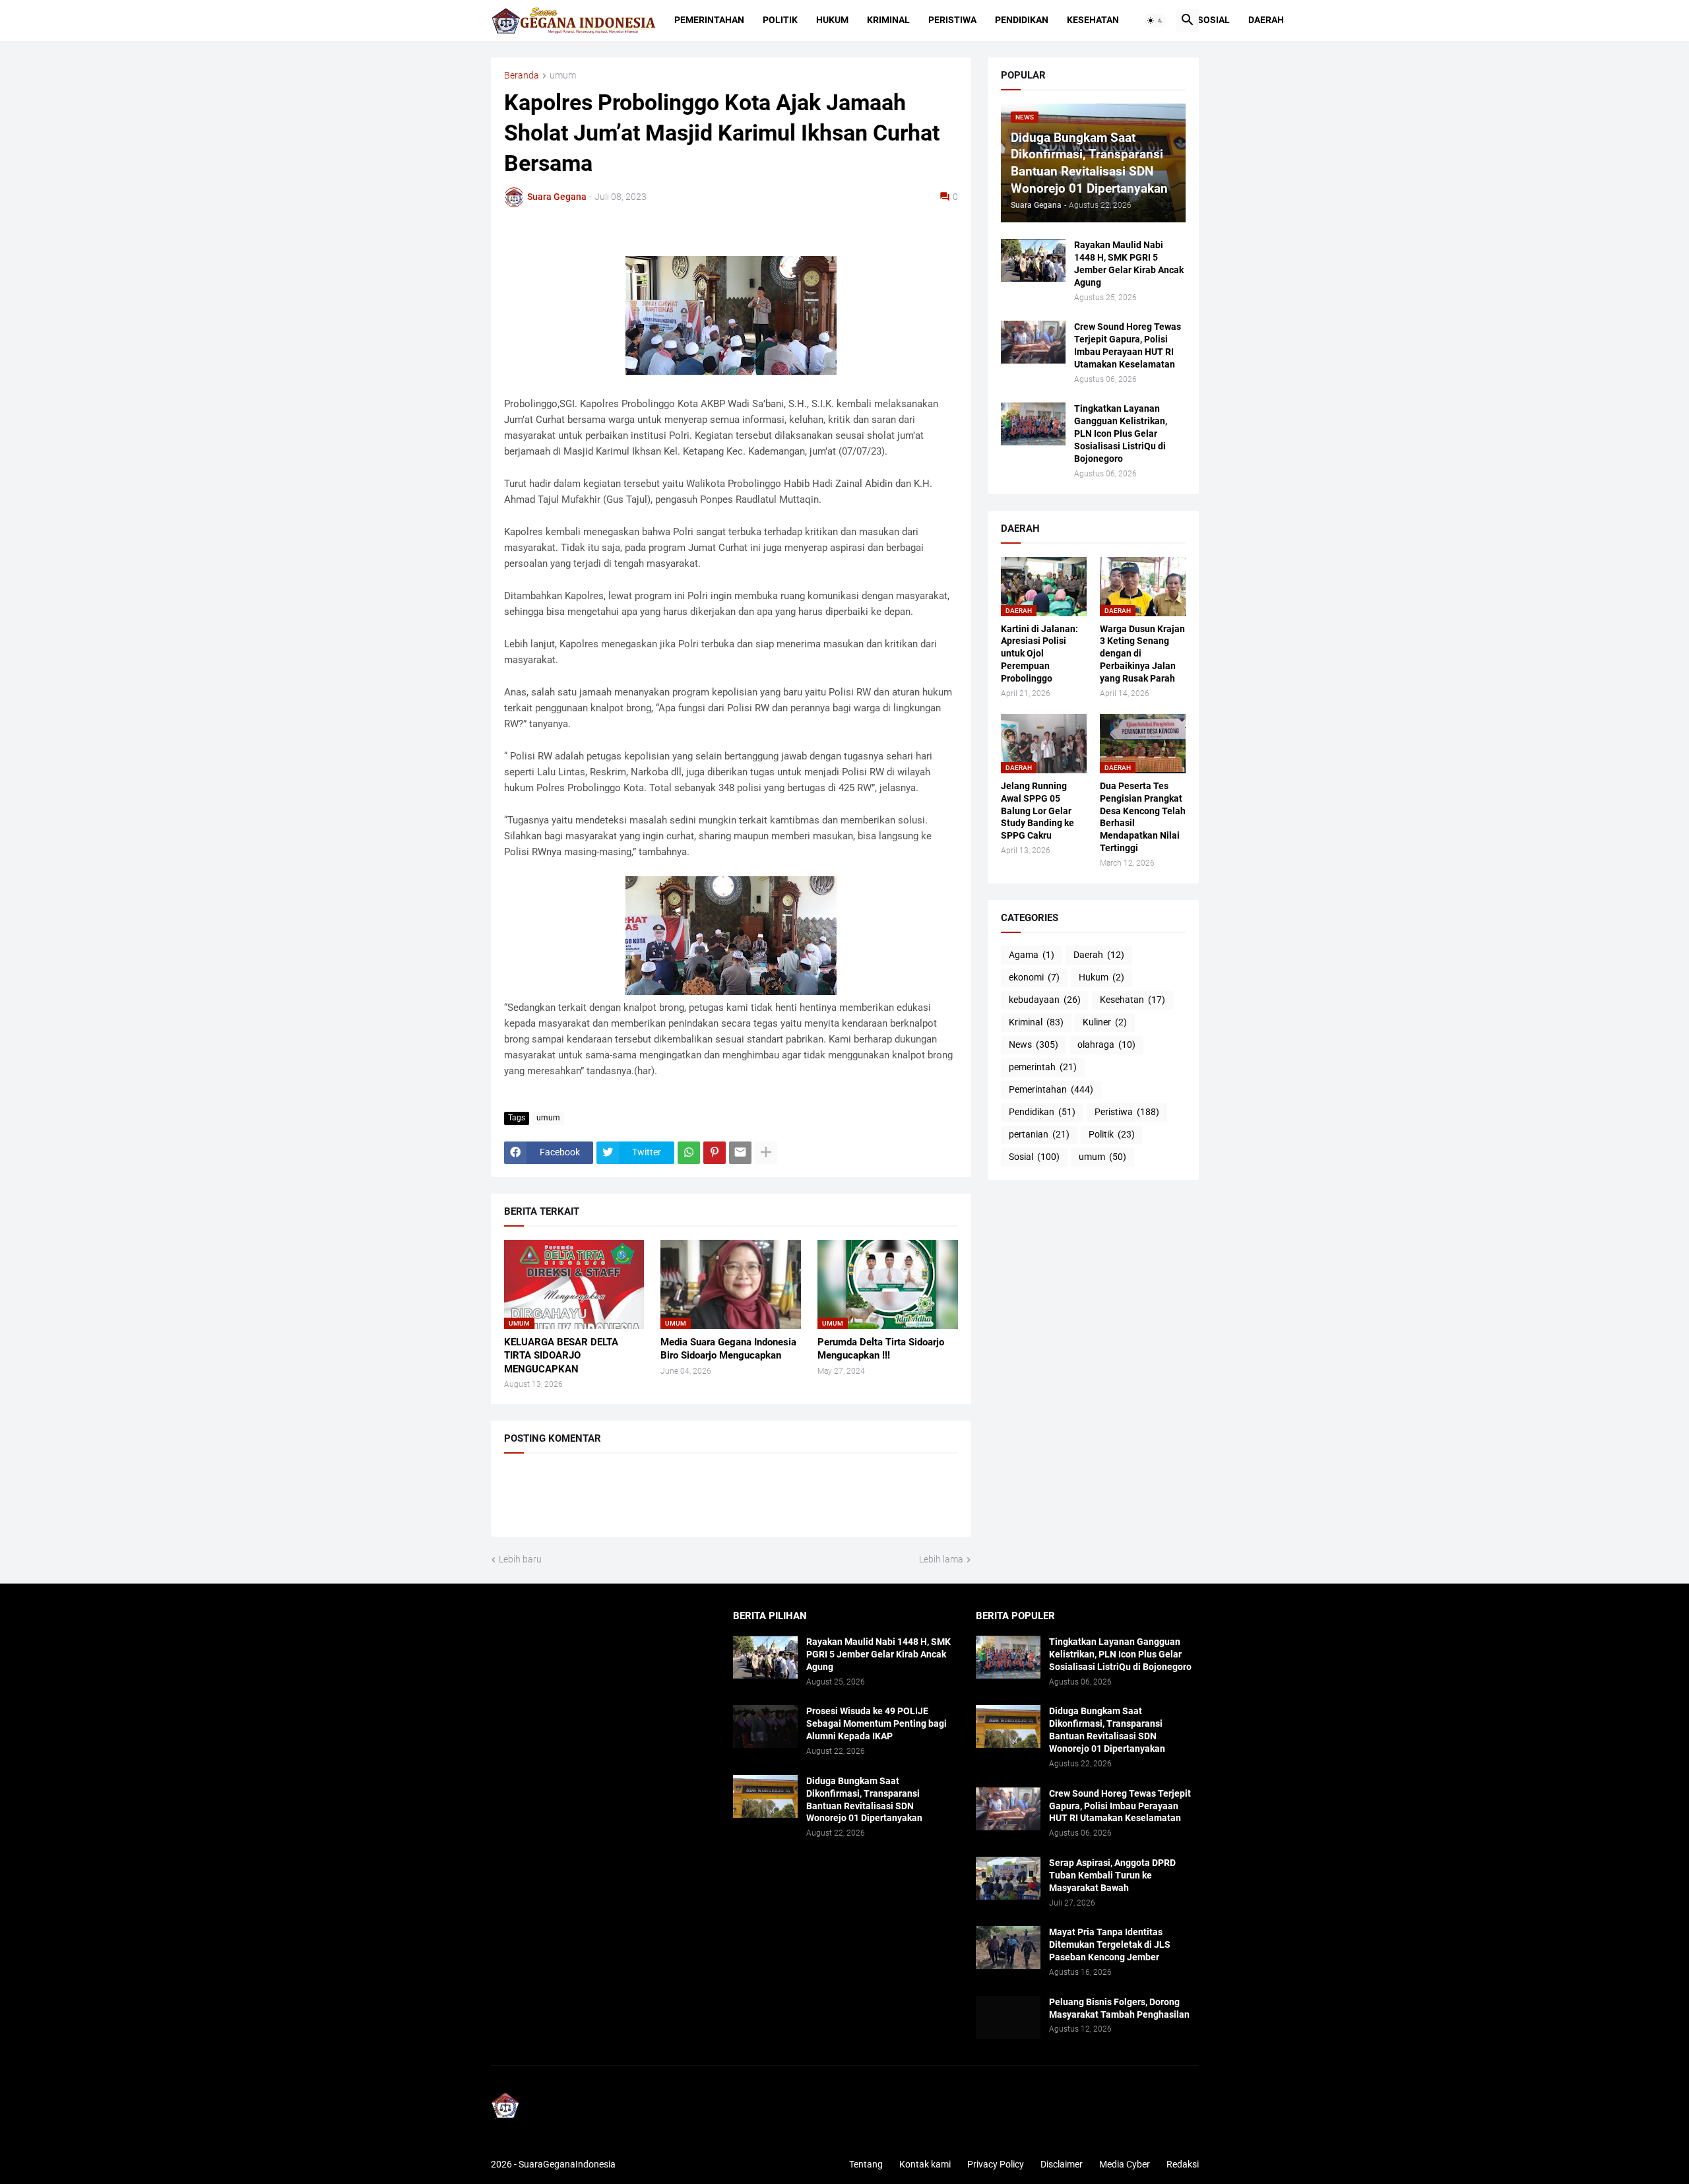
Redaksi (1183, 2164)
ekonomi (1034, 977)
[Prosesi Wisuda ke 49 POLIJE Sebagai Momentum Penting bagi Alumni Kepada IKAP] (765, 1726)
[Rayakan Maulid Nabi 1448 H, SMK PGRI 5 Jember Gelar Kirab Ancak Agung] (1033, 260)
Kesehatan (1093, 20)
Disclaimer (1062, 2164)
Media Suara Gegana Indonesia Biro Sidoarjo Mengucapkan (728, 1349)
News (1034, 1044)
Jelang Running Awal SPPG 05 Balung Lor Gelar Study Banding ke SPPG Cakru (1037, 811)
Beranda (522, 76)
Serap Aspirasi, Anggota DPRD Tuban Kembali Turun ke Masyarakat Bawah (1112, 1875)
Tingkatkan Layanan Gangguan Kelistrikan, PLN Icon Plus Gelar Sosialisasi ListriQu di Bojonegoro (1121, 434)
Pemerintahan (709, 20)
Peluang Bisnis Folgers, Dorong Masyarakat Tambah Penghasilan (1119, 2008)
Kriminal (888, 20)
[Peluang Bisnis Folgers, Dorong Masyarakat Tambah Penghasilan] (1008, 2017)
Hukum (832, 20)
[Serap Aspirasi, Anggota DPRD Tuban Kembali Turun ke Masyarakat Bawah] (1008, 1878)
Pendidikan (1022, 20)
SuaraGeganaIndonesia (567, 2164)
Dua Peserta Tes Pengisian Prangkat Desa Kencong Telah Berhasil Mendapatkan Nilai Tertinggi (1143, 817)
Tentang (866, 2164)
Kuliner (1105, 1022)
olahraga (1106, 1044)
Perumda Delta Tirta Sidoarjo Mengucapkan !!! (881, 1349)
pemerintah (1043, 1067)
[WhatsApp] (689, 1153)
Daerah (1266, 20)
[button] (1155, 20)
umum (563, 76)
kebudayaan (1045, 1000)
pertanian (1039, 1134)
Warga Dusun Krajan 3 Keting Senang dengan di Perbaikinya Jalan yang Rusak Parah (1142, 654)
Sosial (1214, 20)
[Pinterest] (715, 1153)
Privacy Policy (996, 2164)
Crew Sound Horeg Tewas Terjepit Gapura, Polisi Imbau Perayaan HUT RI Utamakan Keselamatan (1128, 345)
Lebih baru (520, 1559)
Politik (780, 20)
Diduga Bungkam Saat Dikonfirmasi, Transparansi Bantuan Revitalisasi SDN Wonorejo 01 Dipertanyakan (864, 1800)
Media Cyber (1125, 2164)
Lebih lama (941, 1559)
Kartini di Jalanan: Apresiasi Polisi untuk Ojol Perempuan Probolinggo (1039, 654)
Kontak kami (925, 2164)
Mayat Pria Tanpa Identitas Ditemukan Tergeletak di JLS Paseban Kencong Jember (1110, 1944)
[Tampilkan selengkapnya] (766, 1153)
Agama (1032, 955)
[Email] (740, 1153)
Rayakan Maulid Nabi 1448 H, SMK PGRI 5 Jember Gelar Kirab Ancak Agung (1129, 264)
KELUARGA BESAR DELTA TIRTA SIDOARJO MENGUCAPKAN (561, 1356)
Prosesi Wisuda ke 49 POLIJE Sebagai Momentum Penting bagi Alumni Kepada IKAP (876, 1723)
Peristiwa (952, 20)
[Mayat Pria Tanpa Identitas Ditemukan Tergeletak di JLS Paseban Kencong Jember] (1008, 1947)
